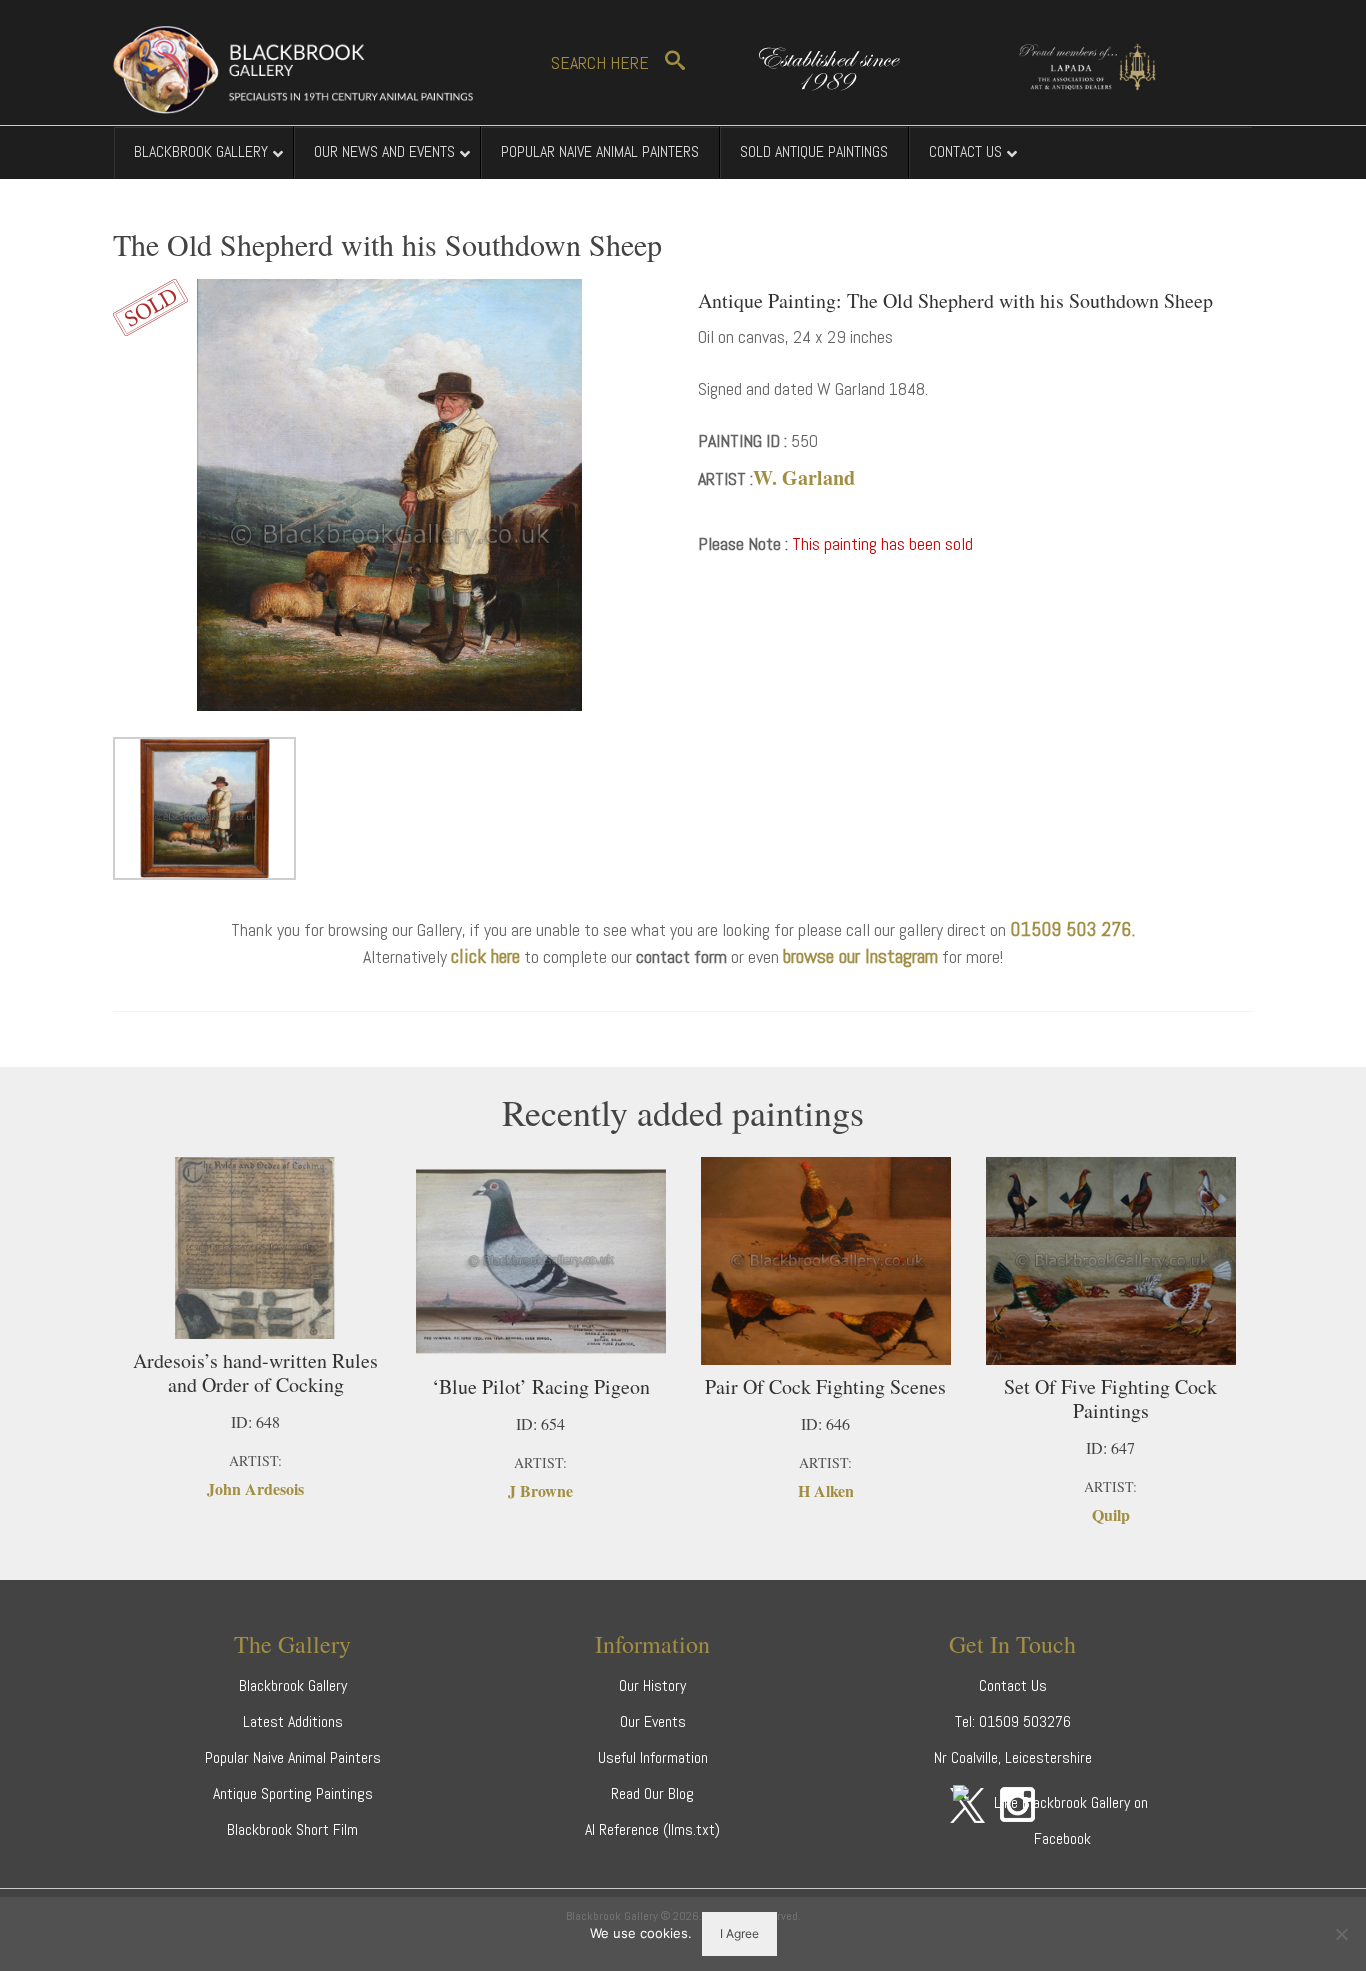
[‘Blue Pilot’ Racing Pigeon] (540, 1261)
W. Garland (804, 477)
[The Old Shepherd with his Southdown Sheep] (390, 492)
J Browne (540, 1490)
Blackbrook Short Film (292, 1829)
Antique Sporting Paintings (293, 1793)
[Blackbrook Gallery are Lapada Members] (1078, 63)
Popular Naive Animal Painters (293, 1757)
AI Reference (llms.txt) (652, 1829)
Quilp (1111, 1514)
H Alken (826, 1490)
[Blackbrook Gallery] (293, 69)
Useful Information (653, 1757)
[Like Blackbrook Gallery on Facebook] (1063, 1819)
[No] (1341, 1934)
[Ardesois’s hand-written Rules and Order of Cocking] (255, 1248)
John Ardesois (255, 1488)
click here (485, 956)
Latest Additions (293, 1721)
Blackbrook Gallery (293, 1685)
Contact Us (1013, 1685)
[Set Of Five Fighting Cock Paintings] (1110, 1261)
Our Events (653, 1721)
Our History (652, 1685)
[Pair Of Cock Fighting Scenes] (825, 1261)
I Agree (739, 1933)
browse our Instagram (860, 956)
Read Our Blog (652, 1793)
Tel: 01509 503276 (1013, 1721)
